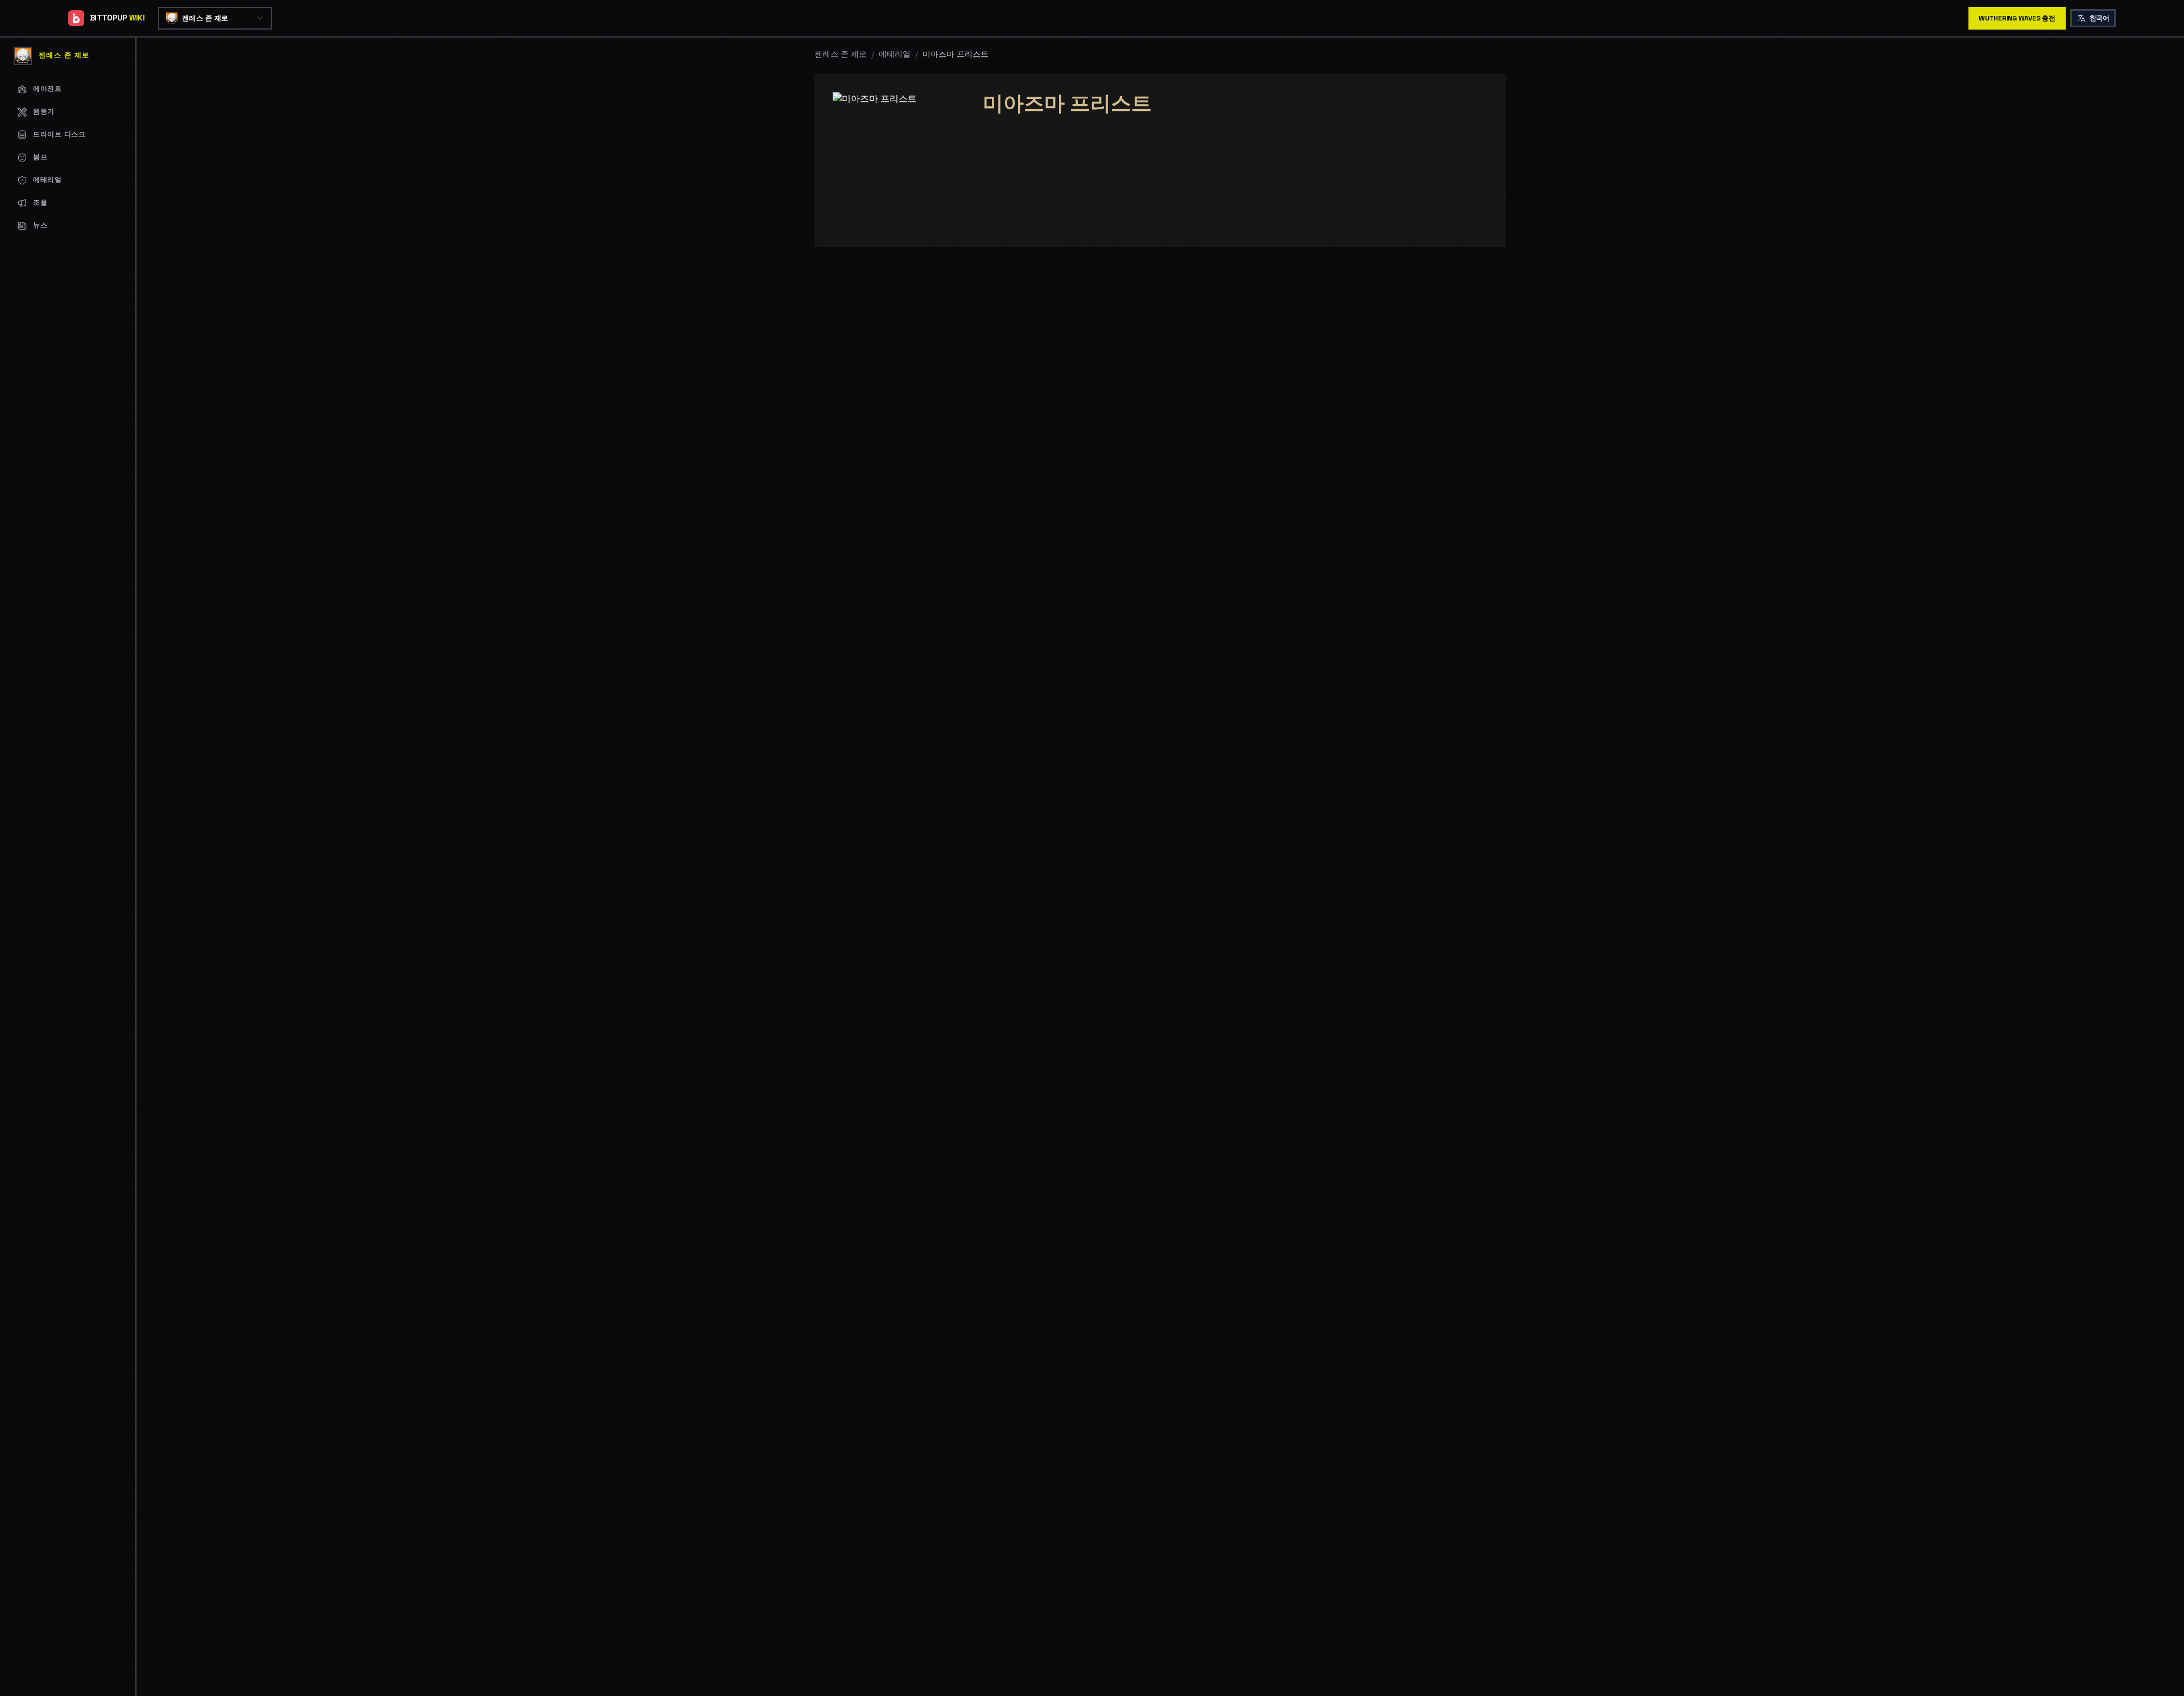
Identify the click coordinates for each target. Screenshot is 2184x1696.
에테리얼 (895, 54)
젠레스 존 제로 (841, 54)
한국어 (2099, 18)
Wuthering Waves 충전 (2017, 18)
